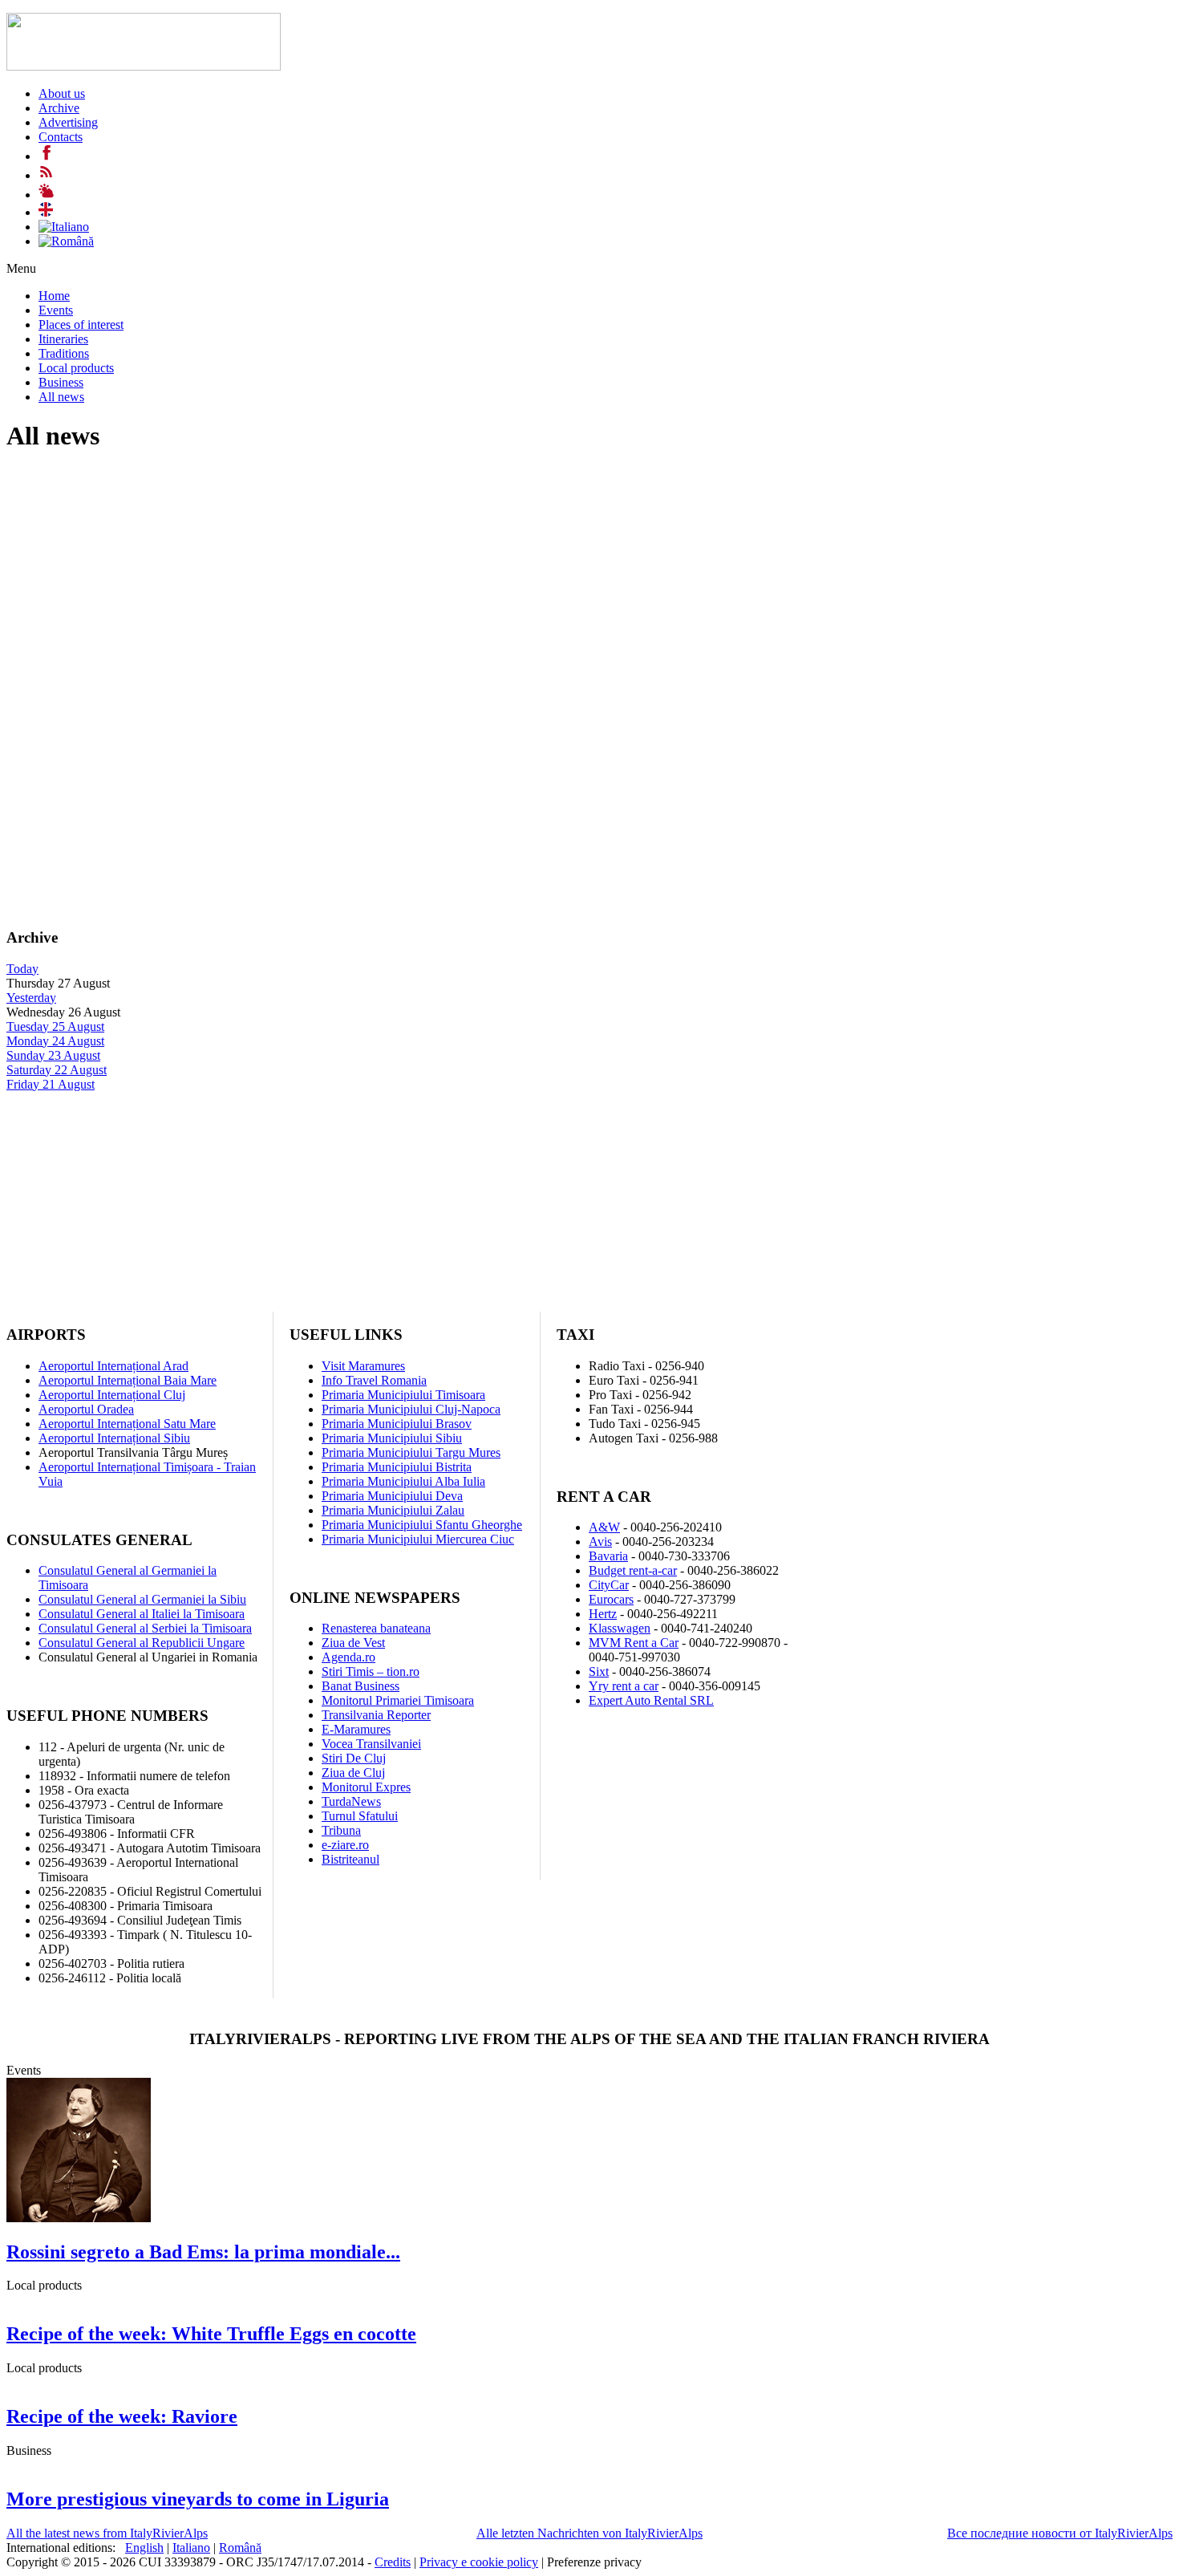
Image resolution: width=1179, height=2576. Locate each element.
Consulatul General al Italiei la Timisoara (142, 1614)
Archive (59, 108)
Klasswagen (620, 1628)
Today (22, 969)
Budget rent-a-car (633, 1570)
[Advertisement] (488, 581)
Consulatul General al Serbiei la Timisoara (145, 1628)
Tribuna (341, 1830)
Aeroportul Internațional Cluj (112, 1395)
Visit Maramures (363, 1366)
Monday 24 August (55, 1041)
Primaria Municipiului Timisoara (403, 1395)
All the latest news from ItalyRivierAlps (107, 2533)
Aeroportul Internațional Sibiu (114, 1438)
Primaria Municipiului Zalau (393, 1510)
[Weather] (47, 195)
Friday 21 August (51, 1084)
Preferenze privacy (594, 2562)
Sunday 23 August (53, 1055)
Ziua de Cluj (353, 1773)
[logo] (144, 66)
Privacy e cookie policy (479, 2562)
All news (61, 397)
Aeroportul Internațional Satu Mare (127, 1424)
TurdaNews (351, 1801)
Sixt (599, 1671)
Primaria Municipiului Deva (392, 1496)
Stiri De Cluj (354, 1758)
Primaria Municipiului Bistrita (397, 1467)
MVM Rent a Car (634, 1643)
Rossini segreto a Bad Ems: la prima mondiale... (203, 2252)
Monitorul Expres (366, 1787)
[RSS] (47, 175)
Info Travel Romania (374, 1380)
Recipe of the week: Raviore (122, 2416)
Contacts (61, 137)
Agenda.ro (348, 1657)
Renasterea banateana (376, 1628)
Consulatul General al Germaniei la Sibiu (142, 1599)
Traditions (64, 353)
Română (240, 2548)
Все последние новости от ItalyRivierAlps (1060, 2533)
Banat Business (361, 1686)
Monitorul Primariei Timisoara (398, 1700)
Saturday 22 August (57, 1070)
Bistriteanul (350, 1859)
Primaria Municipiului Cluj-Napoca (411, 1409)
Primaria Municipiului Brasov (397, 1424)
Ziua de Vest (353, 1643)
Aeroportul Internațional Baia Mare (128, 1380)
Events (56, 310)
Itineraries (63, 339)
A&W (604, 1527)
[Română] (66, 241)
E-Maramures (356, 1729)
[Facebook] (47, 156)
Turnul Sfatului (360, 1816)
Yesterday (31, 998)
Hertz (603, 1614)
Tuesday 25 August (55, 1026)
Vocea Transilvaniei (371, 1744)
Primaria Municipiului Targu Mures (411, 1452)
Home (54, 296)
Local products (76, 368)
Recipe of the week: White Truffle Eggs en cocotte (211, 2334)
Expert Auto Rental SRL (651, 1700)
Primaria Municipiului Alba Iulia (403, 1481)
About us (62, 93)
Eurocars (611, 1599)
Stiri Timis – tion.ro (371, 1671)
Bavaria (608, 1556)
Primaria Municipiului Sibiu (392, 1438)
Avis (600, 1542)
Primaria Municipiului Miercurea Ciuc (418, 1539)
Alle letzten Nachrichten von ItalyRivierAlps (589, 2533)
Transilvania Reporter (376, 1715)
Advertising (68, 122)
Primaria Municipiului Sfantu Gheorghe (422, 1525)
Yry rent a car (624, 1686)
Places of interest (81, 325)
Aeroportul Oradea (86, 1409)
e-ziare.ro (345, 1845)
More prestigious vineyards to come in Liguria (198, 2499)
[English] (46, 212)
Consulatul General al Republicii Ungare (142, 1643)
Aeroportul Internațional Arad (113, 1366)
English (144, 2548)
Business (61, 382)
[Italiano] (64, 227)
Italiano (191, 2548)
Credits (393, 2562)
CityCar (609, 1585)
